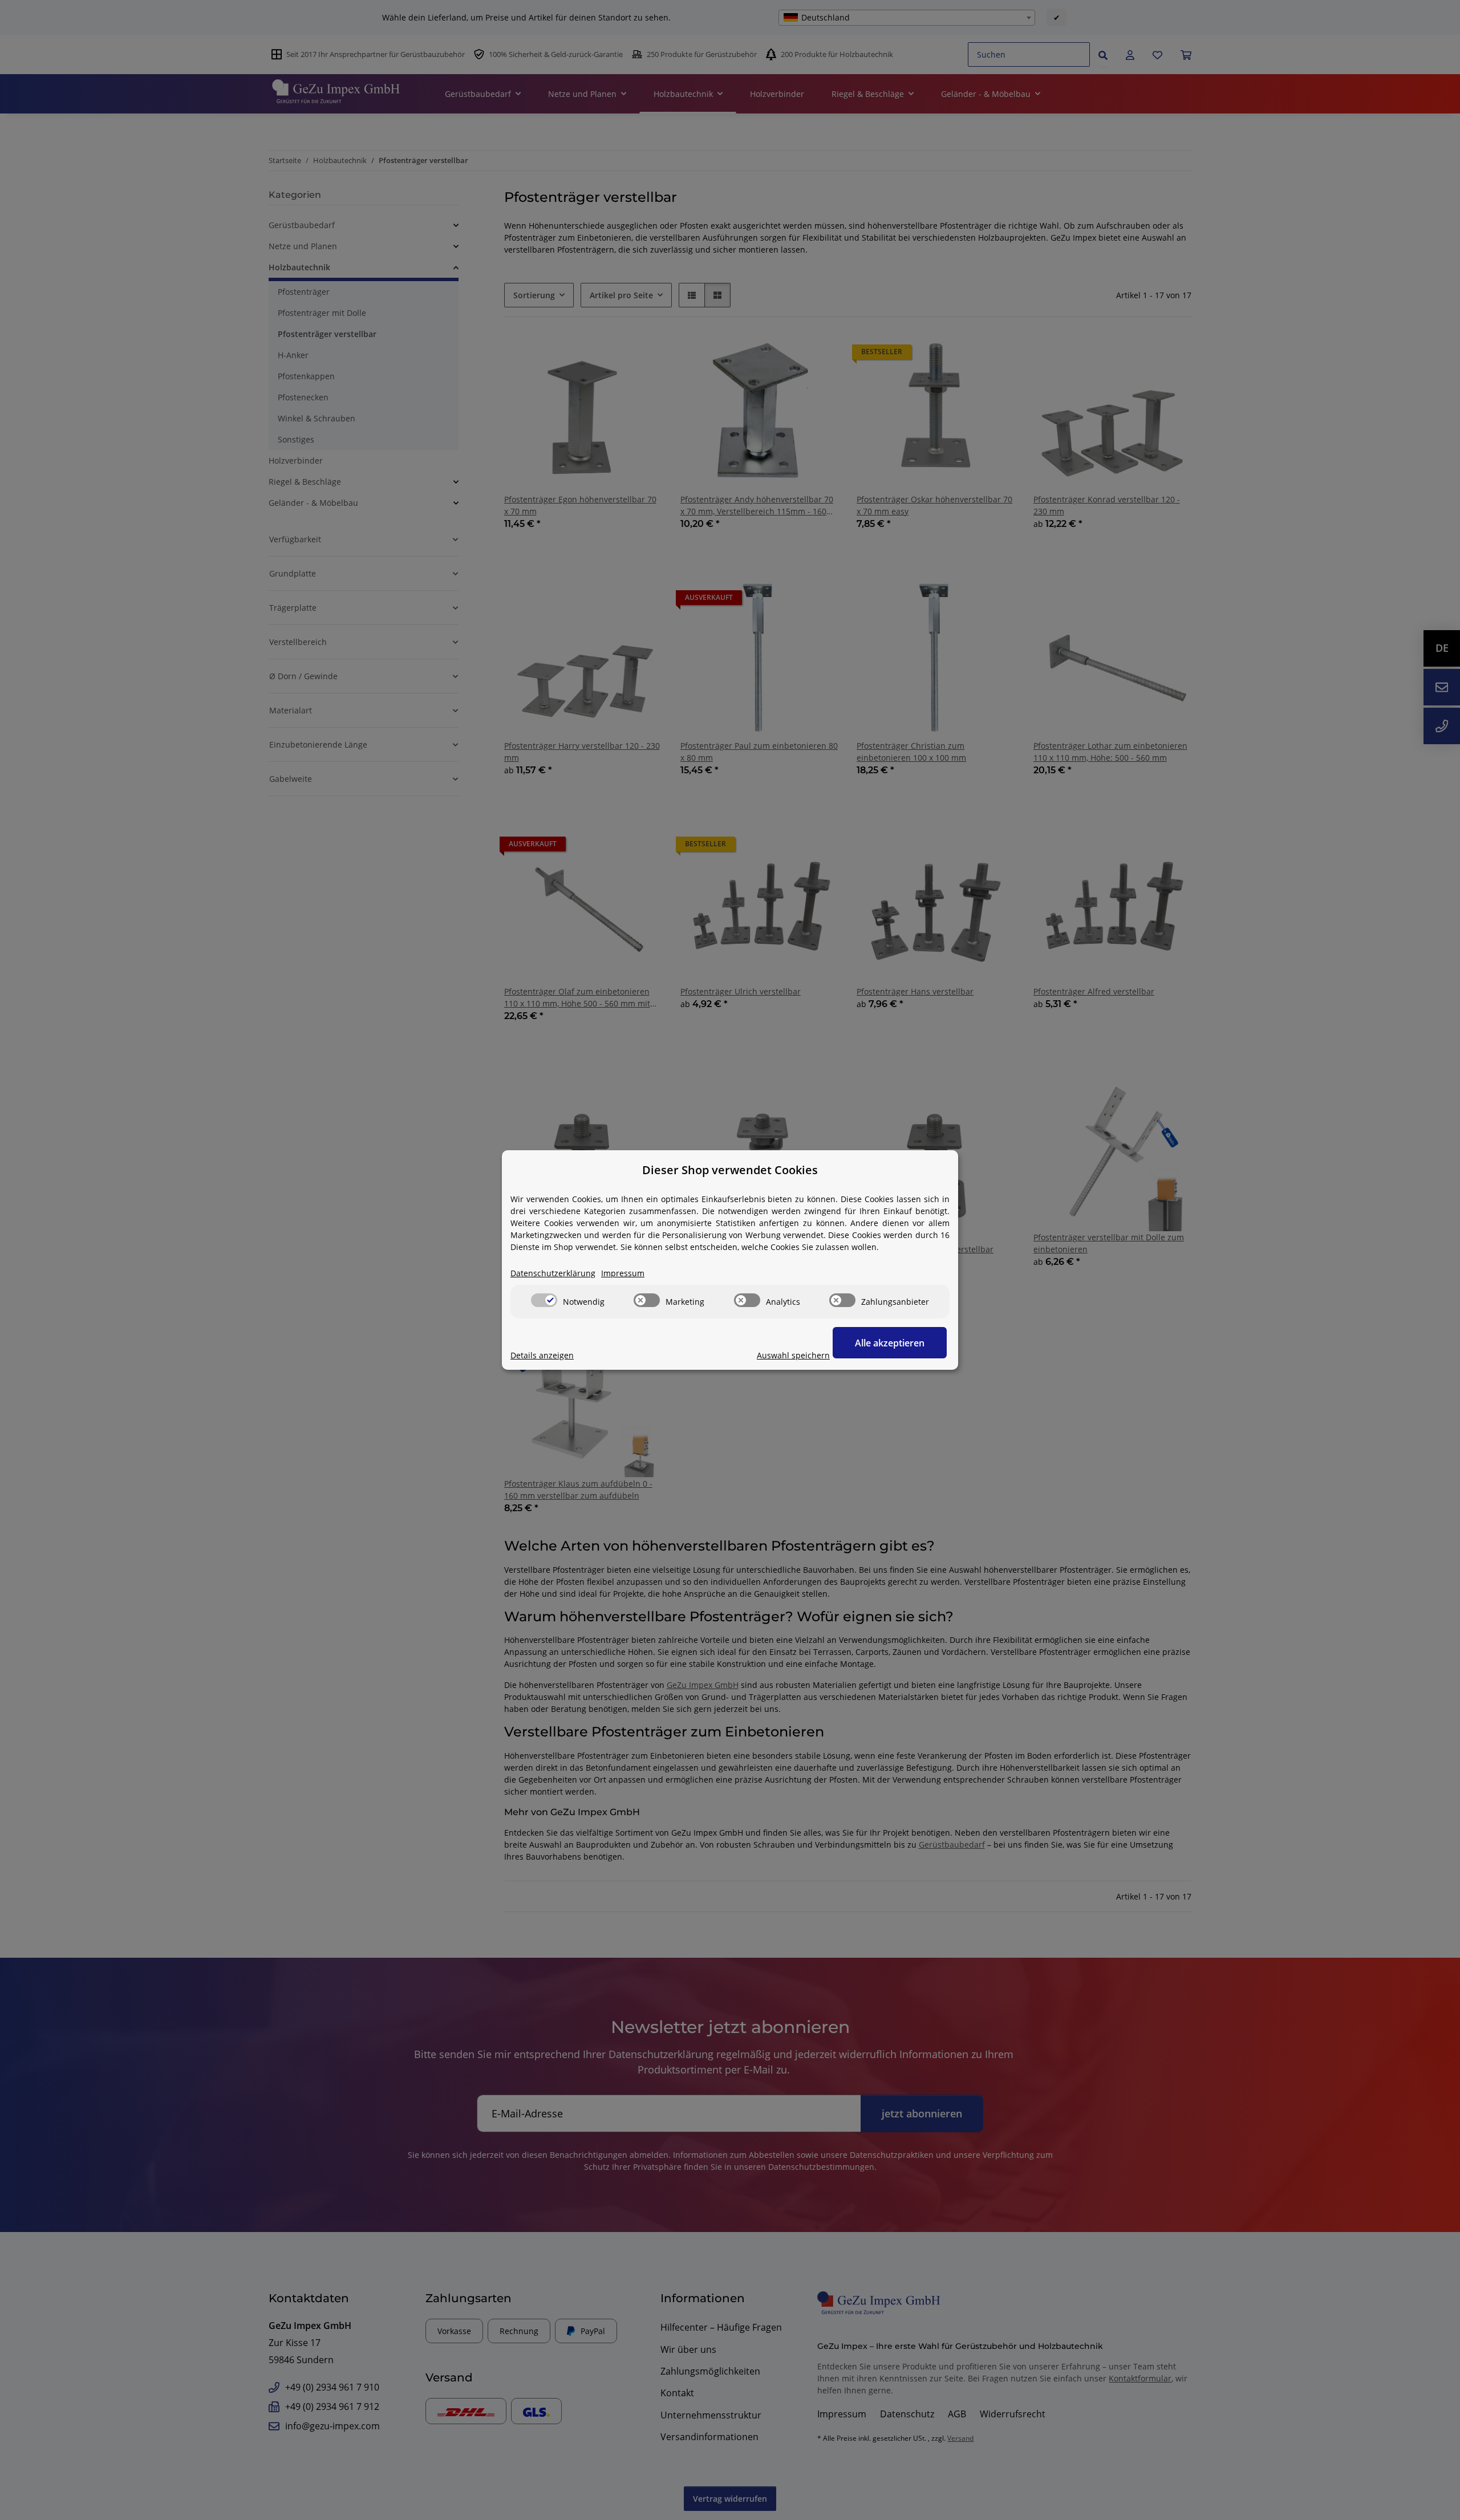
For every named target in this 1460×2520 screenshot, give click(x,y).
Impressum (623, 1273)
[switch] (544, 1300)
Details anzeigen (542, 1355)
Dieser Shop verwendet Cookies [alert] (730, 1170)
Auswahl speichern (793, 1355)
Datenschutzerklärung (553, 1273)
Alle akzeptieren (890, 1343)
